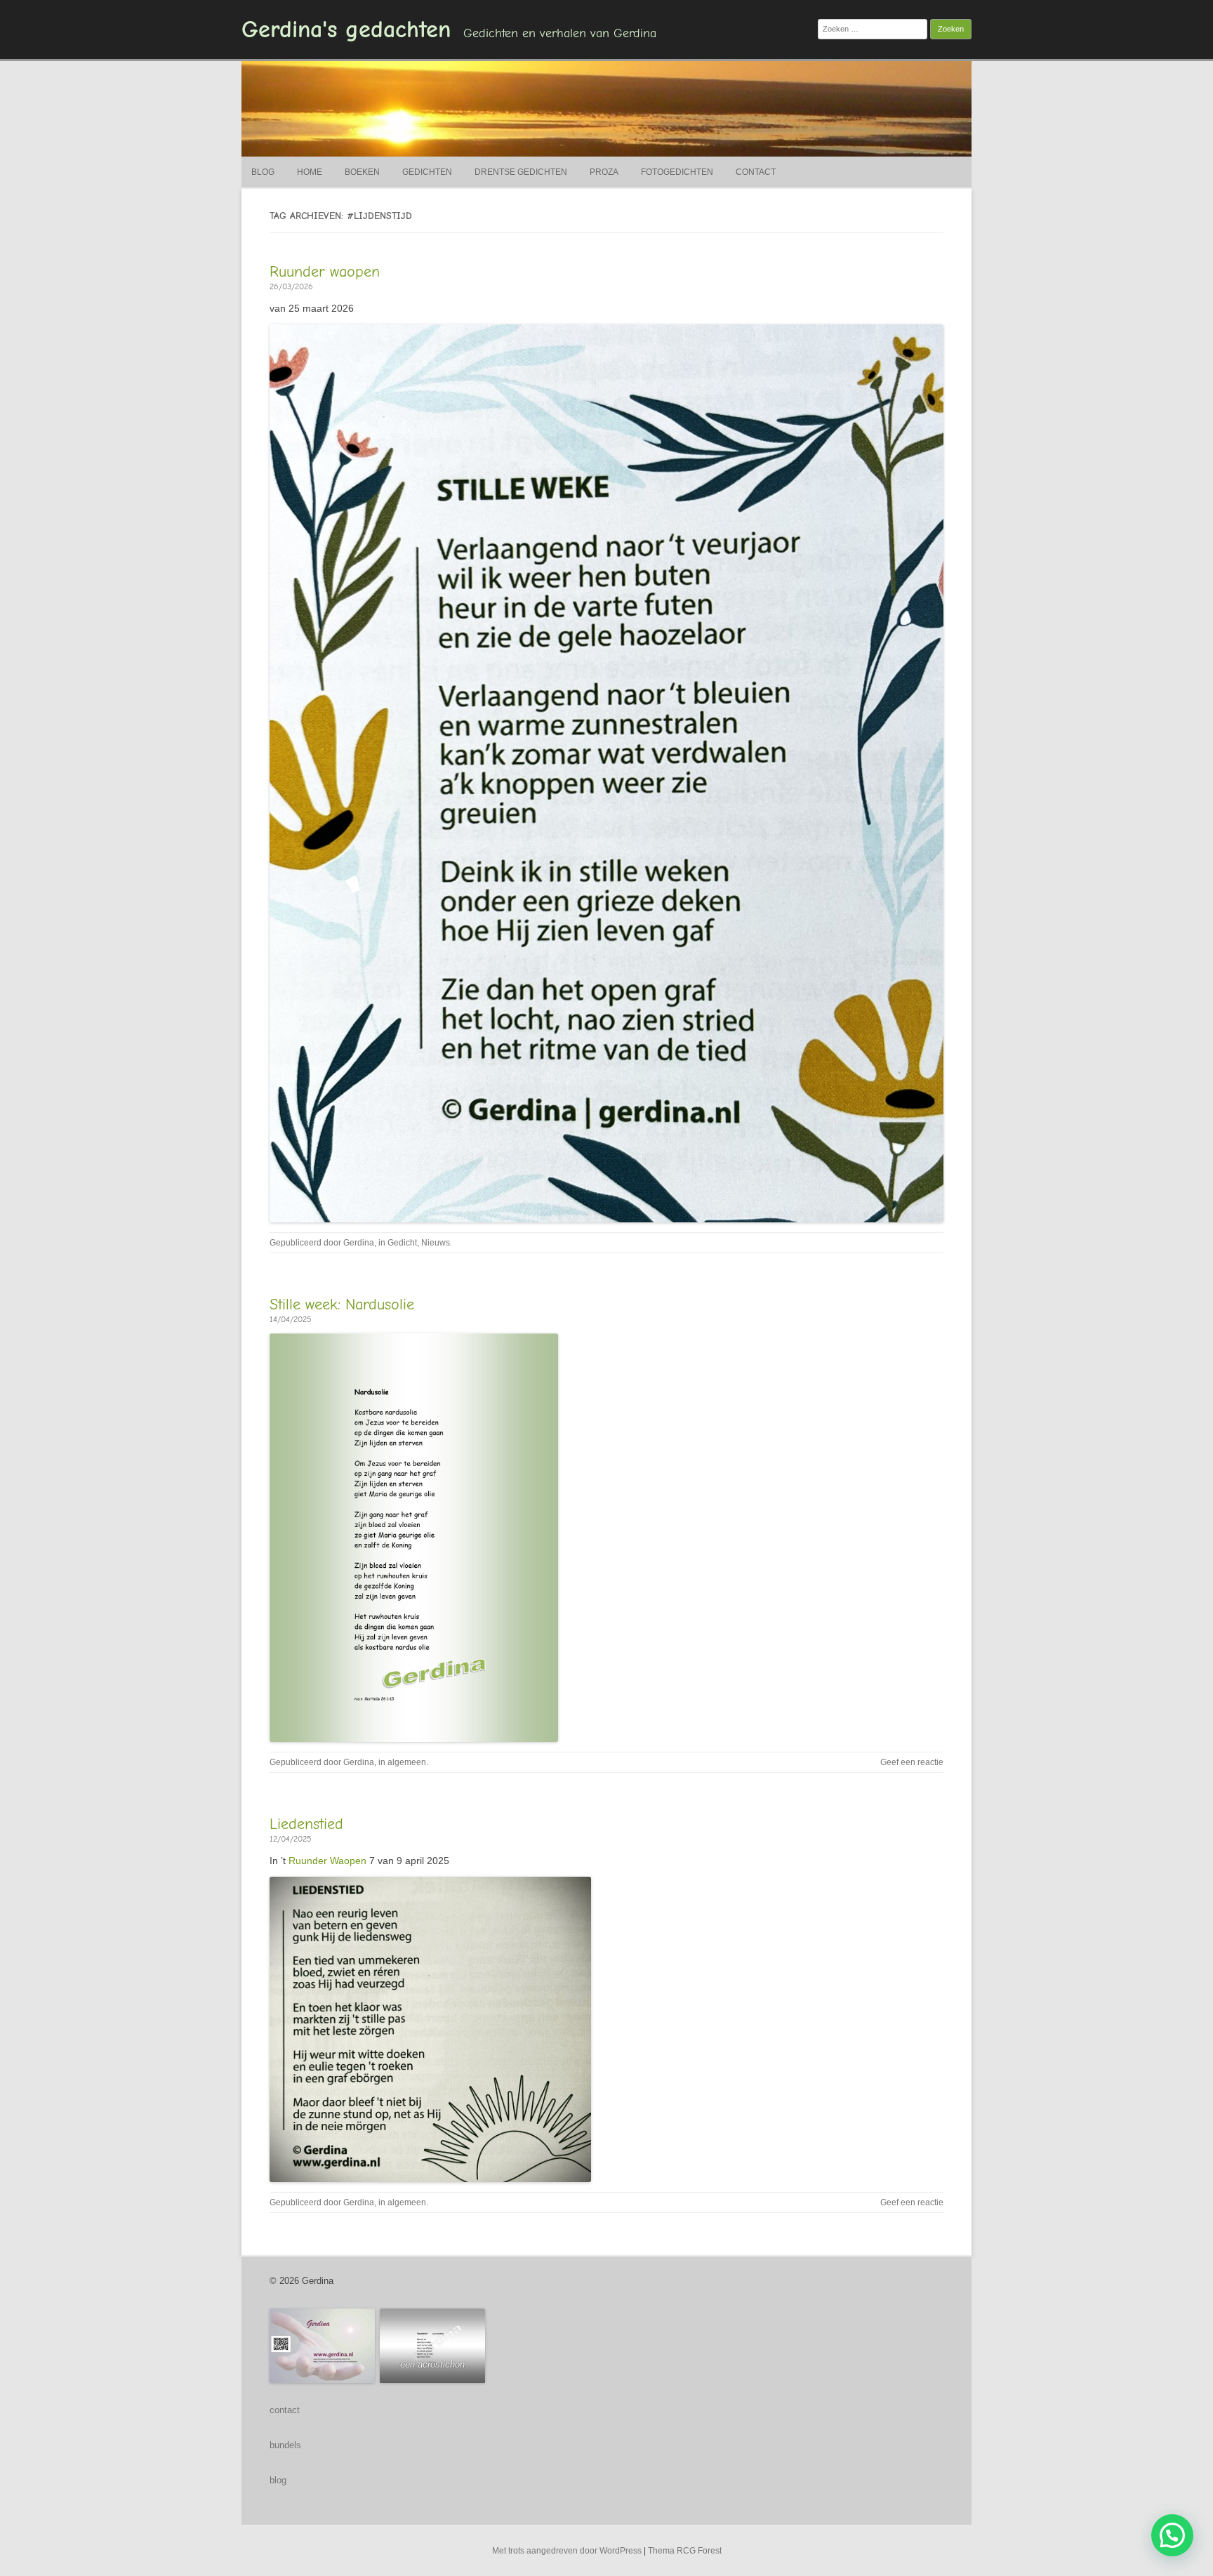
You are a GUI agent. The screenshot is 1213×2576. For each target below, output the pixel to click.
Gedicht (402, 1243)
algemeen (407, 1762)
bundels (285, 2445)
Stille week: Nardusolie (342, 1304)
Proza (604, 172)
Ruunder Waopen (327, 1861)
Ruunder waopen (325, 272)
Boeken (362, 172)
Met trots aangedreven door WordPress (567, 2551)
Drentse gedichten (521, 172)
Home (310, 172)
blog (278, 2480)
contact (285, 2410)
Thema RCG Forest (685, 2551)
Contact (756, 172)
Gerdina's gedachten (346, 29)
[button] (1172, 2535)
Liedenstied (306, 1824)
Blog (263, 172)
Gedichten (427, 172)
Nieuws (436, 1243)
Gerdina (359, 1243)
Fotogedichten (677, 172)
